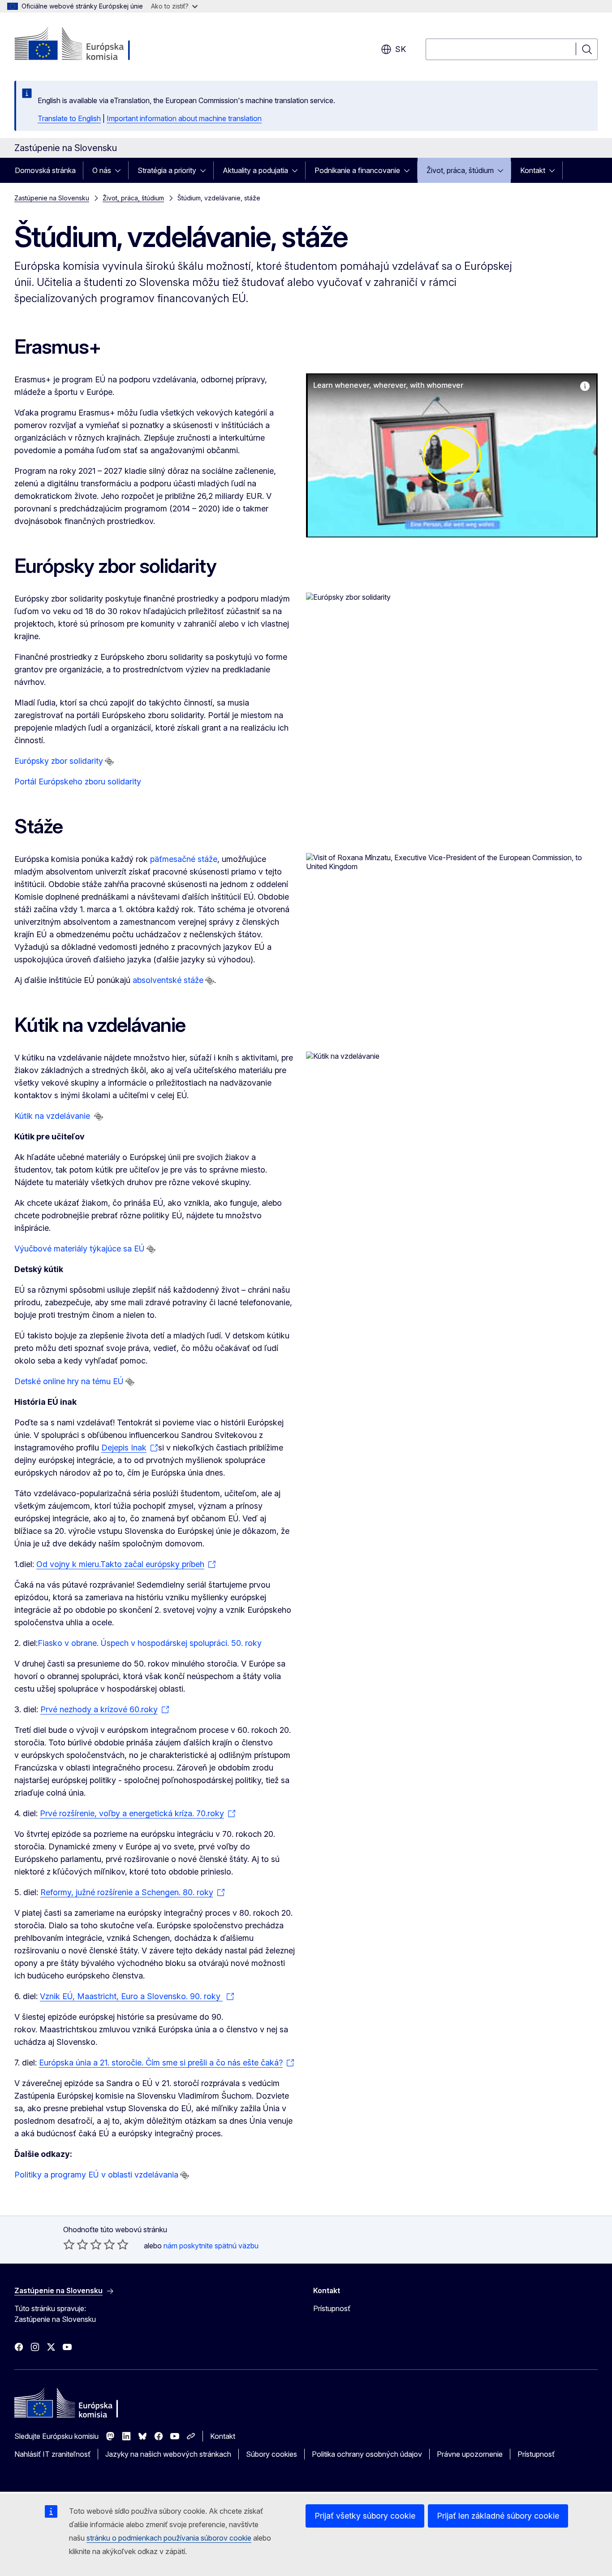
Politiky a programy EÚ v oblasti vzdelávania (96, 2175)
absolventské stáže (168, 980)
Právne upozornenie (470, 2454)
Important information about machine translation (184, 118)
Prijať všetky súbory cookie (365, 2516)
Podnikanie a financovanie (357, 170)
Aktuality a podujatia (255, 170)
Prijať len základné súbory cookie (498, 2516)
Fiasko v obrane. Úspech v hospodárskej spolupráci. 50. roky (150, 1643)
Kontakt (533, 170)
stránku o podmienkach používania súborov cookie (169, 2538)
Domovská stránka (45, 170)
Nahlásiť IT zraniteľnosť (52, 2454)
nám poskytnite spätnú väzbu (211, 2246)
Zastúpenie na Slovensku (52, 198)
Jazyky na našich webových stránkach (168, 2454)
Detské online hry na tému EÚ (69, 1381)
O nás (102, 170)
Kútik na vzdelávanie (53, 1116)
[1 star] (69, 2244)
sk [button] (401, 49)
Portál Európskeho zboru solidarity (78, 781)
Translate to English (69, 118)
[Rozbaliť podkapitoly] (121, 170)
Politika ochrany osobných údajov (367, 2454)
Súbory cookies (272, 2454)
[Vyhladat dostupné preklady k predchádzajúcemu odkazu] (109, 762)
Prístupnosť (332, 2308)
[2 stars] (76, 2244)
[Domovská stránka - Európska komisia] (87, 45)
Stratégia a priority (167, 170)
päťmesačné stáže (184, 859)
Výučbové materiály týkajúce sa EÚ (80, 1249)
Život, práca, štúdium (460, 170)
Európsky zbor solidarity (59, 761)
